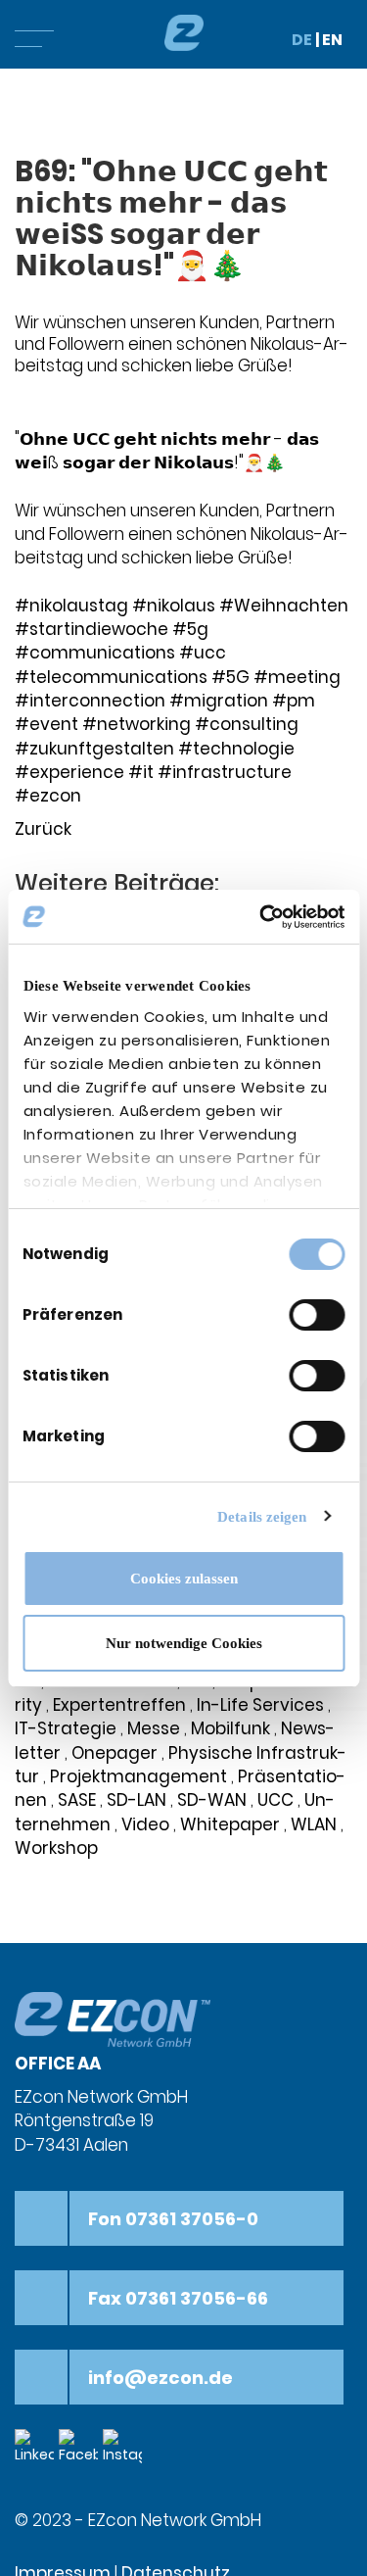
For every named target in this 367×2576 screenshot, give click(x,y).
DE (302, 40)
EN (332, 40)
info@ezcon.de (161, 2378)
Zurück (43, 829)
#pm (294, 701)
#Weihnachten (284, 606)
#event (46, 724)
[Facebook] (81, 2447)
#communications (95, 653)
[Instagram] (125, 2447)
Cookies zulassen (184, 1579)
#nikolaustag (71, 606)
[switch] (317, 1315)
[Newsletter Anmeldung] (169, 2447)
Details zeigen (262, 1517)
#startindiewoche (92, 629)
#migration (219, 701)
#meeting (297, 677)
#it (141, 772)
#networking (137, 724)
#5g (190, 629)
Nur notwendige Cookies (184, 1643)
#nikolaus (174, 606)
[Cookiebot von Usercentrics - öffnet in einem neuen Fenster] (261, 917)
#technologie (236, 749)
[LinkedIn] (37, 2447)
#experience (69, 772)
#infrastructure (225, 772)
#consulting (247, 724)
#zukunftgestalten (94, 749)
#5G (230, 677)
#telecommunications (111, 677)
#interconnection (90, 701)
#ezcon (48, 796)
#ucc (203, 653)
